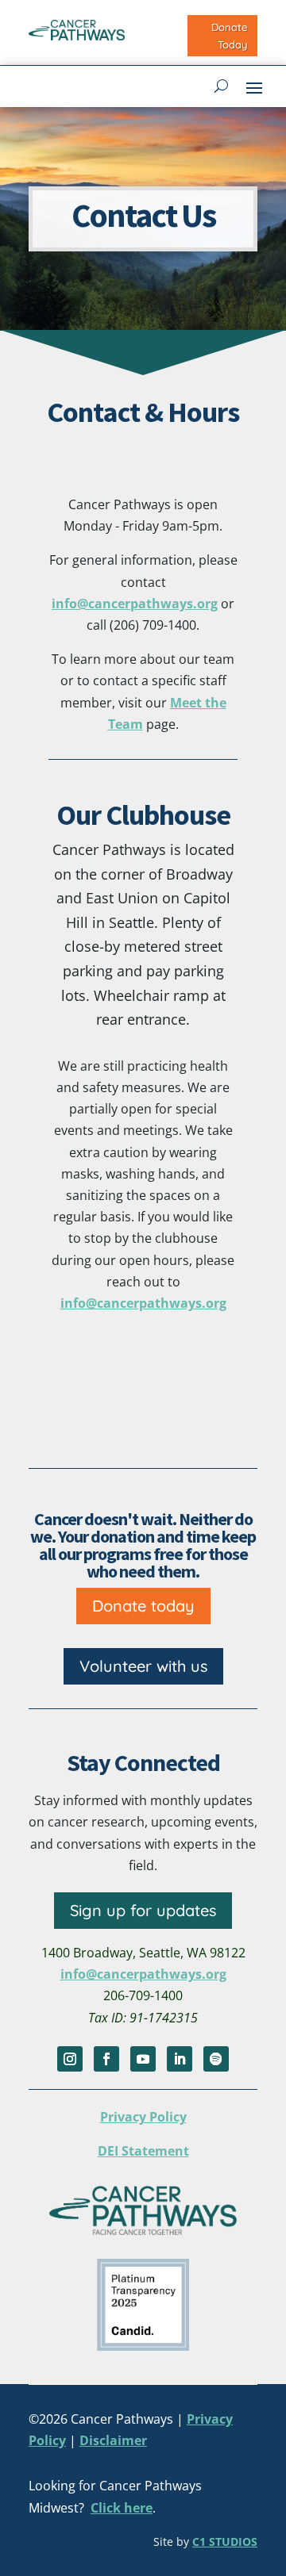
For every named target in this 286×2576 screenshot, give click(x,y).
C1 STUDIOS (225, 2541)
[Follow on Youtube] (143, 2059)
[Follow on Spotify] (216, 2059)
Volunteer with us (143, 1666)
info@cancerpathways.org (135, 604)
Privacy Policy (143, 2117)
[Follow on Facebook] (106, 2059)
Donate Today (229, 36)
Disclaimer (113, 2440)
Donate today (143, 1606)
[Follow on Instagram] (70, 2059)
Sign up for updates (143, 1910)
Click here (122, 2508)
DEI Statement (143, 2151)
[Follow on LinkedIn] (180, 2059)
